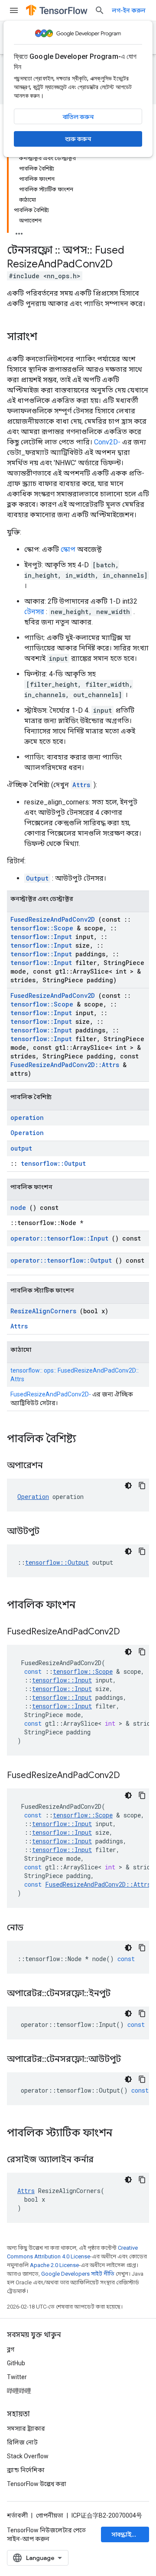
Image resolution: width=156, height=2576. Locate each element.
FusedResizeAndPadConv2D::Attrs (65, 1065)
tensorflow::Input (41, 937)
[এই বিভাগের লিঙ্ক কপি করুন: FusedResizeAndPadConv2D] (131, 1632)
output (21, 1148)
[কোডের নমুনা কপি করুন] (142, 1486)
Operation (27, 1133)
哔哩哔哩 (19, 2391)
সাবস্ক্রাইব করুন (130, 2534)
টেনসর (34, 612)
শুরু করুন (78, 139)
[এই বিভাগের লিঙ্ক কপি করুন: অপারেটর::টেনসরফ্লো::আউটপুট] (132, 2060)
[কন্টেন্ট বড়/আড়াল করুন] (19, 231)
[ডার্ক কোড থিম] (128, 1486)
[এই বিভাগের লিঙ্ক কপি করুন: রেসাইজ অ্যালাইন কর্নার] (104, 2160)
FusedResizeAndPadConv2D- (51, 1394)
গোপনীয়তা (50, 2515)
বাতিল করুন (78, 117)
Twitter (17, 2377)
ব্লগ (11, 2349)
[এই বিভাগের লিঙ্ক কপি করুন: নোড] (34, 1928)
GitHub (16, 2363)
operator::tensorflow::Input (59, 1238)
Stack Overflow (28, 2456)
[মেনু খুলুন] (14, 10)
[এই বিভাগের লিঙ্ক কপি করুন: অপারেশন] (54, 1466)
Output (37, 878)
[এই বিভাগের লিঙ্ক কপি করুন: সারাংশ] (46, 338)
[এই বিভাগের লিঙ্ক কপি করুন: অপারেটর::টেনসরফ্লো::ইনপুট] (121, 1994)
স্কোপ (68, 549)
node (18, 1208)
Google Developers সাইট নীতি (78, 2274)
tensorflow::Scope (42, 928)
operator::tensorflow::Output (61, 1260)
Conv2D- (107, 442)
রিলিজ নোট (22, 2442)
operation (27, 1118)
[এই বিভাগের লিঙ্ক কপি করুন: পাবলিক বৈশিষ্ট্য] (88, 1440)
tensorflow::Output (53, 1163)
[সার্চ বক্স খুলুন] (100, 10)
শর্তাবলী (17, 2515)
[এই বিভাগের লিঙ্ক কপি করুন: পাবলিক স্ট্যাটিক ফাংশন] (123, 2134)
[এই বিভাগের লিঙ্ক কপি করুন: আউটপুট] (50, 1532)
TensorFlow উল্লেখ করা (37, 2484)
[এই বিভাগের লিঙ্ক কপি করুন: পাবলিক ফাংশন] (87, 1606)
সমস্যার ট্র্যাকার (26, 2428)
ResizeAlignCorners (43, 1311)
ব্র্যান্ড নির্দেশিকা (26, 2470)
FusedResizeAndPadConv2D (53, 919)
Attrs (81, 785)
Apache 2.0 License (54, 2265)
